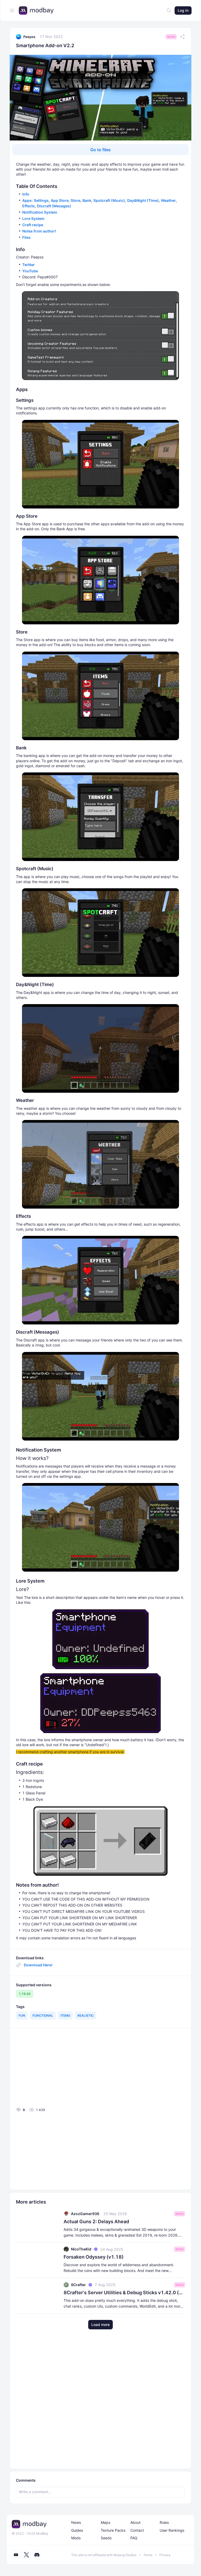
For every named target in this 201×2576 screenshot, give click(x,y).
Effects (29, 206)
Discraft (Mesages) (54, 206)
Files (26, 237)
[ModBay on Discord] (37, 2555)
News (76, 2522)
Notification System (40, 212)
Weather (168, 200)
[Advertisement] (54, 2069)
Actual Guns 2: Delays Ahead (96, 2221)
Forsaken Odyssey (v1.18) (94, 2257)
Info (26, 194)
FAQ (134, 2538)
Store (76, 200)
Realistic (86, 2015)
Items (65, 2015)
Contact (137, 2530)
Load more (100, 2325)
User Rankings (172, 2530)
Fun (22, 2015)
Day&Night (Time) (143, 200)
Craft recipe (33, 225)
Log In (183, 10)
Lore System (33, 218)
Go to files (100, 150)
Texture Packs (113, 2530)
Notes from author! (39, 231)
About (135, 2522)
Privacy (165, 2555)
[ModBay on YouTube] (16, 2555)
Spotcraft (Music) (109, 200)
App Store (60, 200)
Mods (171, 37)
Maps (105, 2522)
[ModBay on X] (26, 2555)
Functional (43, 2015)
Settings (41, 200)
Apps (27, 200)
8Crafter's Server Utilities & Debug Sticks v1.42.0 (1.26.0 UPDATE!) (124, 2293)
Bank (87, 200)
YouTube (30, 271)
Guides (77, 2530)
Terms (148, 2555)
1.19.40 (25, 1994)
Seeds (106, 2538)
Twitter (29, 265)
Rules (164, 2522)
